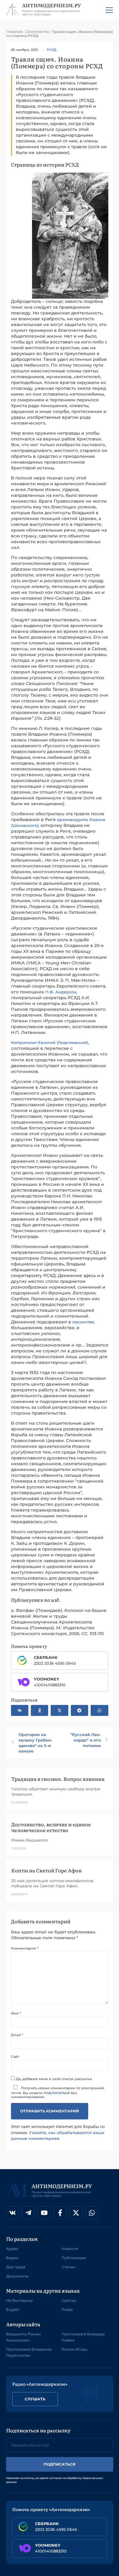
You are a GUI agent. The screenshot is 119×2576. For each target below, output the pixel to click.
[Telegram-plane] (28, 2213)
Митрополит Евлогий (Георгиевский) (50, 1042)
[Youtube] (44, 2213)
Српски (69, 2300)
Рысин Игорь (74, 2349)
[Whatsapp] (92, 2213)
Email (17, 2035)
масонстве (83, 1322)
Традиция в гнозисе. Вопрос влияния (58, 1779)
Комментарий (25, 1948)
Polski (67, 2310)
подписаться (57, 2093)
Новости (70, 2249)
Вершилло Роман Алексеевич (23, 2337)
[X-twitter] (76, 2213)
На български (19, 2300)
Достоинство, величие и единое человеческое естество (51, 1827)
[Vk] (13, 2213)
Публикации (74, 2258)
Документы (38, 31)
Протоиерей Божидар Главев (83, 2337)
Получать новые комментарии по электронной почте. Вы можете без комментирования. (58, 2092)
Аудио (12, 2249)
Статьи (68, 2267)
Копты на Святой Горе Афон (47, 1870)
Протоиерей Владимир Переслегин (29, 2352)
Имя (16, 2013)
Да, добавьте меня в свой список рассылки (54, 2079)
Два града (16, 2267)
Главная (14, 31)
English (13, 2310)
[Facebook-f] (60, 2213)
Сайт (15, 2057)
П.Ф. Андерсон (61, 992)
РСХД (52, 50)
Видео (12, 2258)
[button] (20, 1710)
